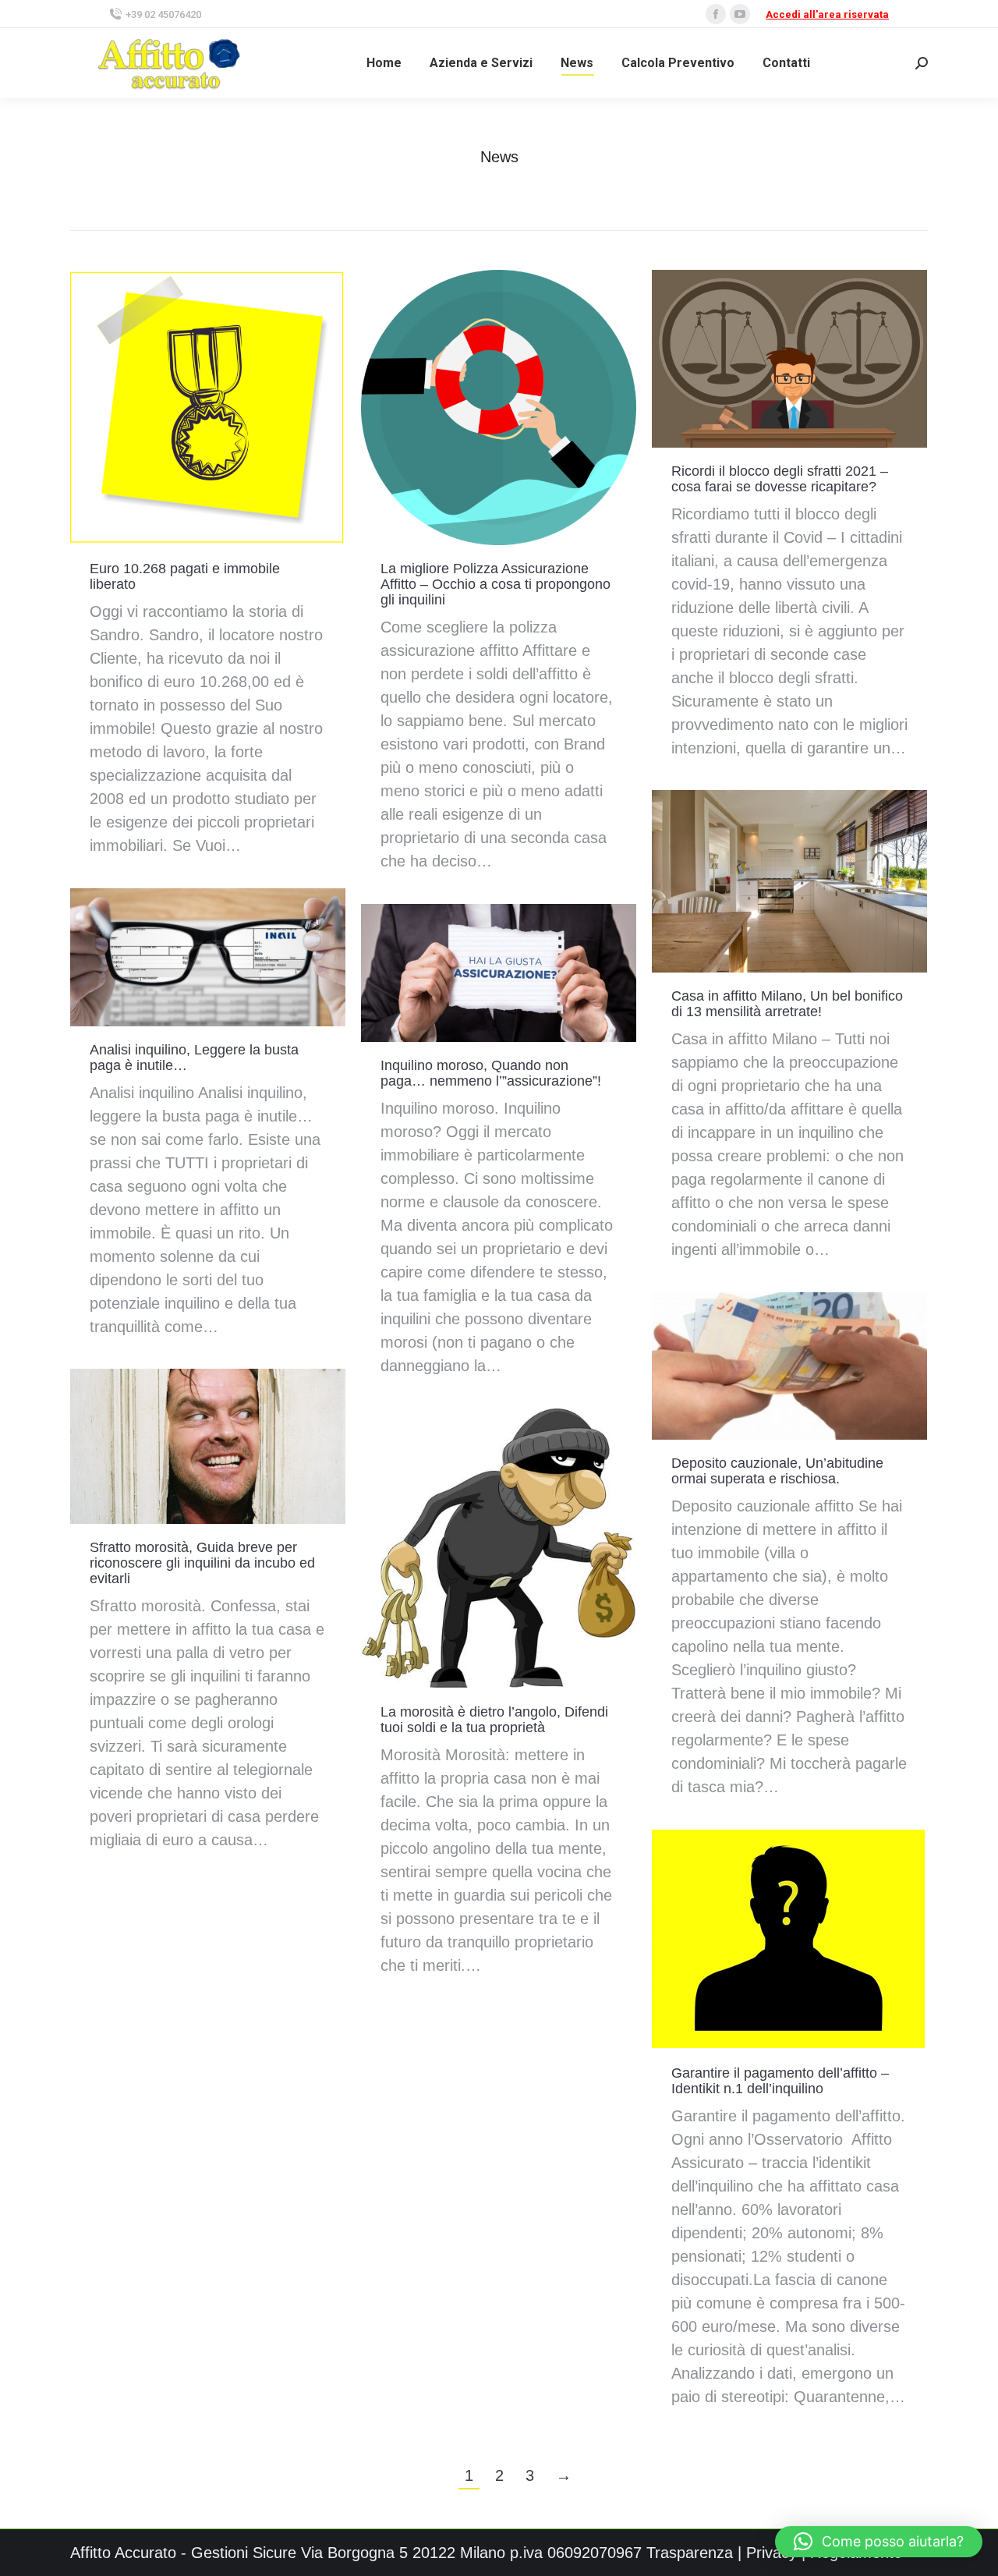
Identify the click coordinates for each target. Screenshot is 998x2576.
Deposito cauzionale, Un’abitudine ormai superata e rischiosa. (777, 1471)
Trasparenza (690, 2553)
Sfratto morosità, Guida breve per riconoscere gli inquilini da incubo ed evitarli (202, 1563)
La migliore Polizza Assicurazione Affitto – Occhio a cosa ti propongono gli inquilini (495, 584)
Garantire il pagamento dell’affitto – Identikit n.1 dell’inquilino (780, 2081)
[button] (879, 2542)
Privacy (772, 2553)
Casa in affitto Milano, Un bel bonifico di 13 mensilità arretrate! (787, 1004)
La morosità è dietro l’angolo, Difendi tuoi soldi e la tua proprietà (494, 1720)
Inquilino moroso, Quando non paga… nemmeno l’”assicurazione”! (491, 1073)
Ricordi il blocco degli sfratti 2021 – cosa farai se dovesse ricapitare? (780, 479)
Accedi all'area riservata (827, 14)
